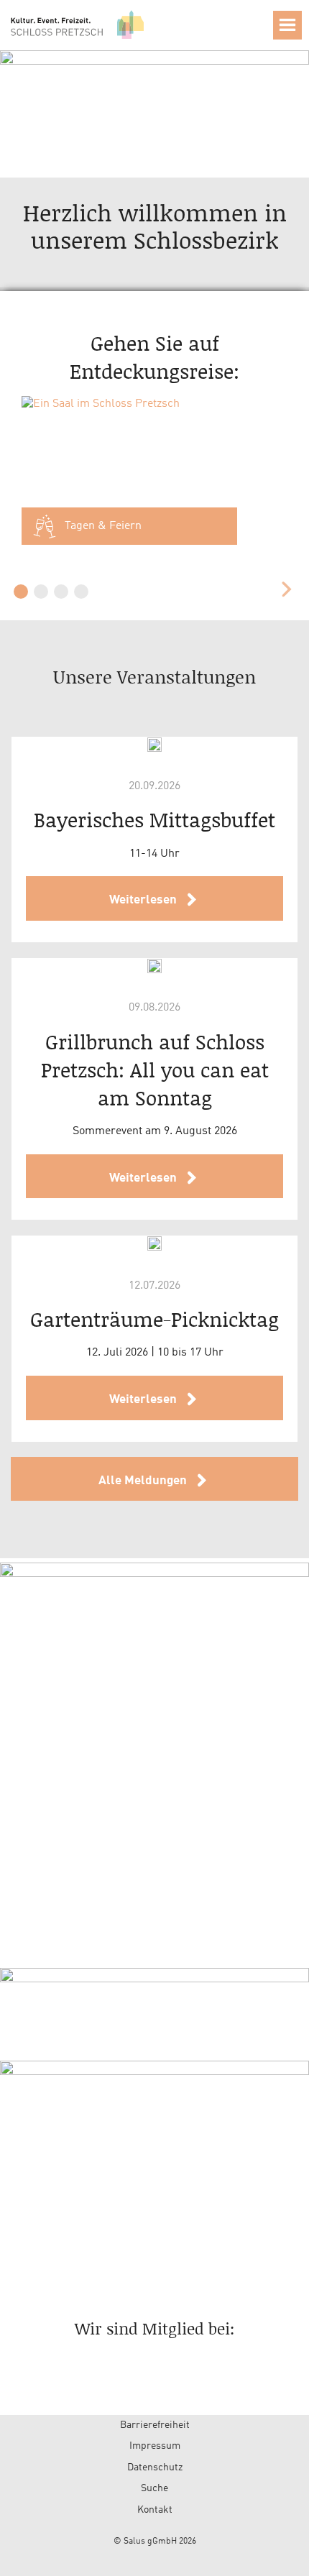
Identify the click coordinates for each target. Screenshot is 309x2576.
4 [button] (81, 592)
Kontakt (155, 2510)
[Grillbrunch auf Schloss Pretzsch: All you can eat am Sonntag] (154, 966)
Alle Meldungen (144, 1481)
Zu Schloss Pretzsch (79, 24)
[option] (155, 478)
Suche (154, 2488)
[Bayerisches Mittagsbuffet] (154, 745)
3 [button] (61, 592)
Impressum (155, 2446)
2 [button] (41, 592)
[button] (287, 25)
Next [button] (286, 589)
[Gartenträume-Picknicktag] (154, 1243)
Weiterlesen (144, 900)
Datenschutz (155, 2467)
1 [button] (21, 592)
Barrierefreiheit (155, 2425)
